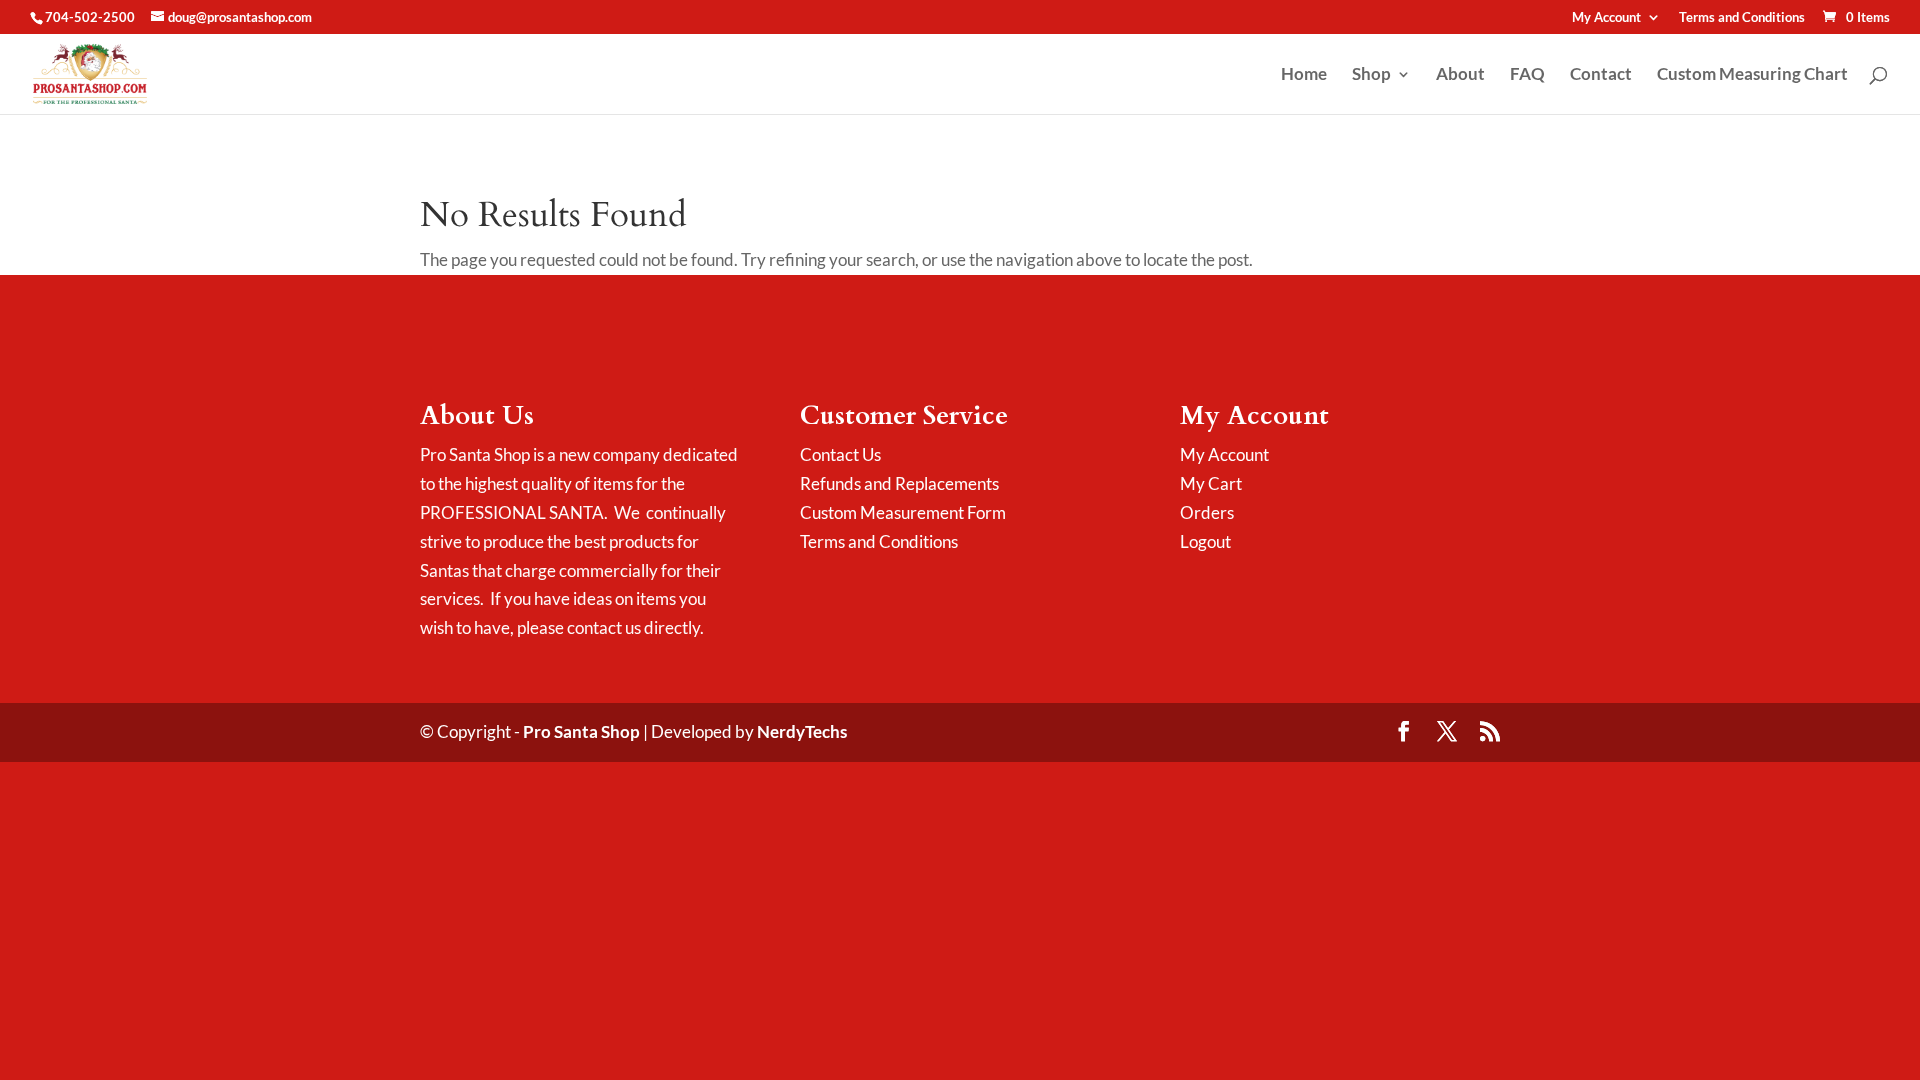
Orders (1207, 512)
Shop (1371, 75)
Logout (1205, 541)
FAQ (1527, 75)
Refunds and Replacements (899, 483)
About (1460, 75)
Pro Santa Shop (581, 731)
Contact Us (840, 454)
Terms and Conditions (1742, 18)
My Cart (1211, 483)
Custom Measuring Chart (1752, 75)
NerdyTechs (802, 731)
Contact (1601, 75)
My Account (1606, 18)
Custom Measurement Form (903, 512)
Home (1304, 75)
